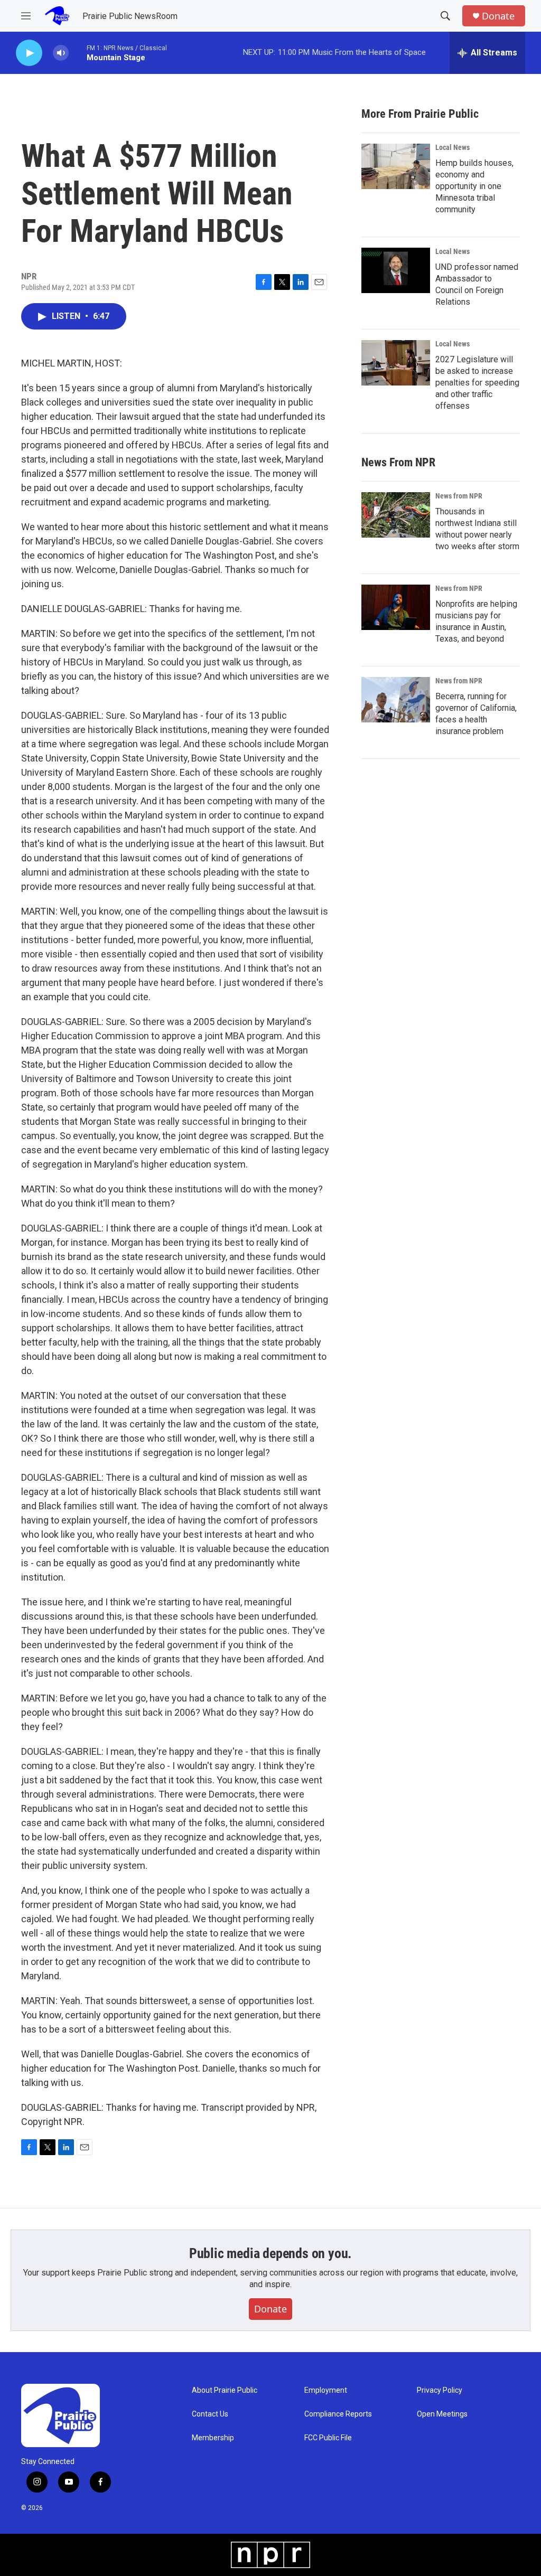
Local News (453, 147)
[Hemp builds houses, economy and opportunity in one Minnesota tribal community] (396, 166)
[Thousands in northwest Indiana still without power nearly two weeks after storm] (396, 515)
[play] (29, 53)
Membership (213, 2438)
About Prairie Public (225, 2390)
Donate (498, 16)
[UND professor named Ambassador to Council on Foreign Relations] (396, 270)
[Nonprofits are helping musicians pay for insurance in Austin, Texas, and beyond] (396, 607)
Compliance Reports (338, 2414)
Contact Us (210, 2414)
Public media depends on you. (270, 2253)
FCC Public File (328, 2438)
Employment (326, 2390)
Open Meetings (442, 2414)
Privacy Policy (440, 2390)
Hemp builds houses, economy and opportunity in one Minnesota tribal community (474, 186)
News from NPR (459, 496)
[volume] (61, 53)
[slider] (78, 53)
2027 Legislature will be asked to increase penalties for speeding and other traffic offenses (477, 383)
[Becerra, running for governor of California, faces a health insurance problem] (396, 700)
